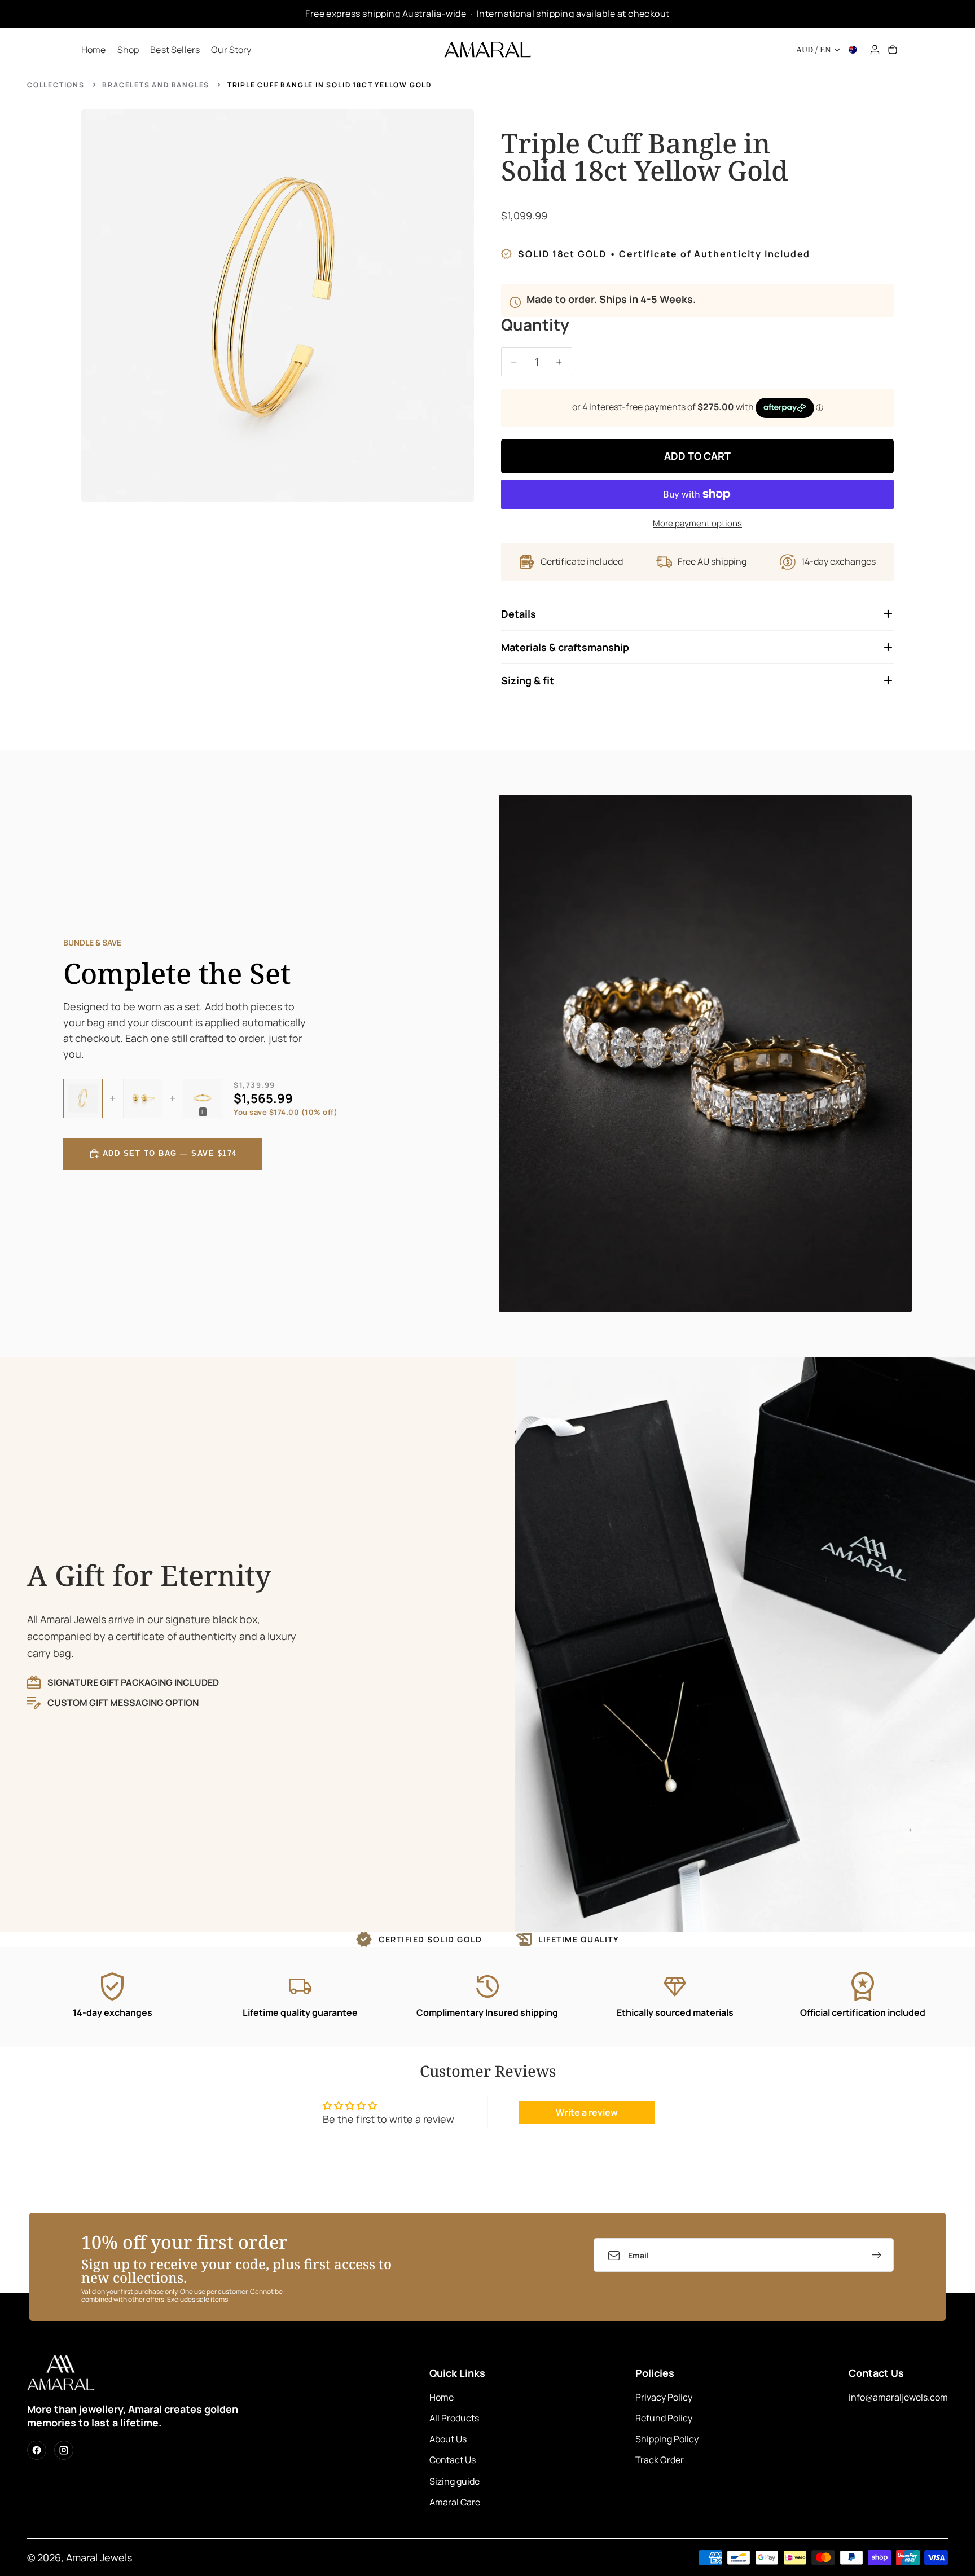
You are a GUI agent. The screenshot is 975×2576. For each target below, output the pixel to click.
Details (519, 614)
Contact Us (453, 2460)
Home (442, 2397)
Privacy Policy (664, 2397)
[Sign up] (877, 2255)
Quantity (535, 326)
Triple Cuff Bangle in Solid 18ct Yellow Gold (330, 85)
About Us (448, 2439)
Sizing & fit (528, 680)
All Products (454, 2418)
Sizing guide (454, 2481)
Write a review (587, 2112)
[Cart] (893, 50)
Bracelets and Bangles (156, 85)
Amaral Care (455, 2502)
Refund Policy (664, 2418)
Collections (56, 85)
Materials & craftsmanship (565, 647)
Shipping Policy (667, 2439)
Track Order (660, 2460)
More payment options (697, 523)
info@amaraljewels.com (898, 2397)
